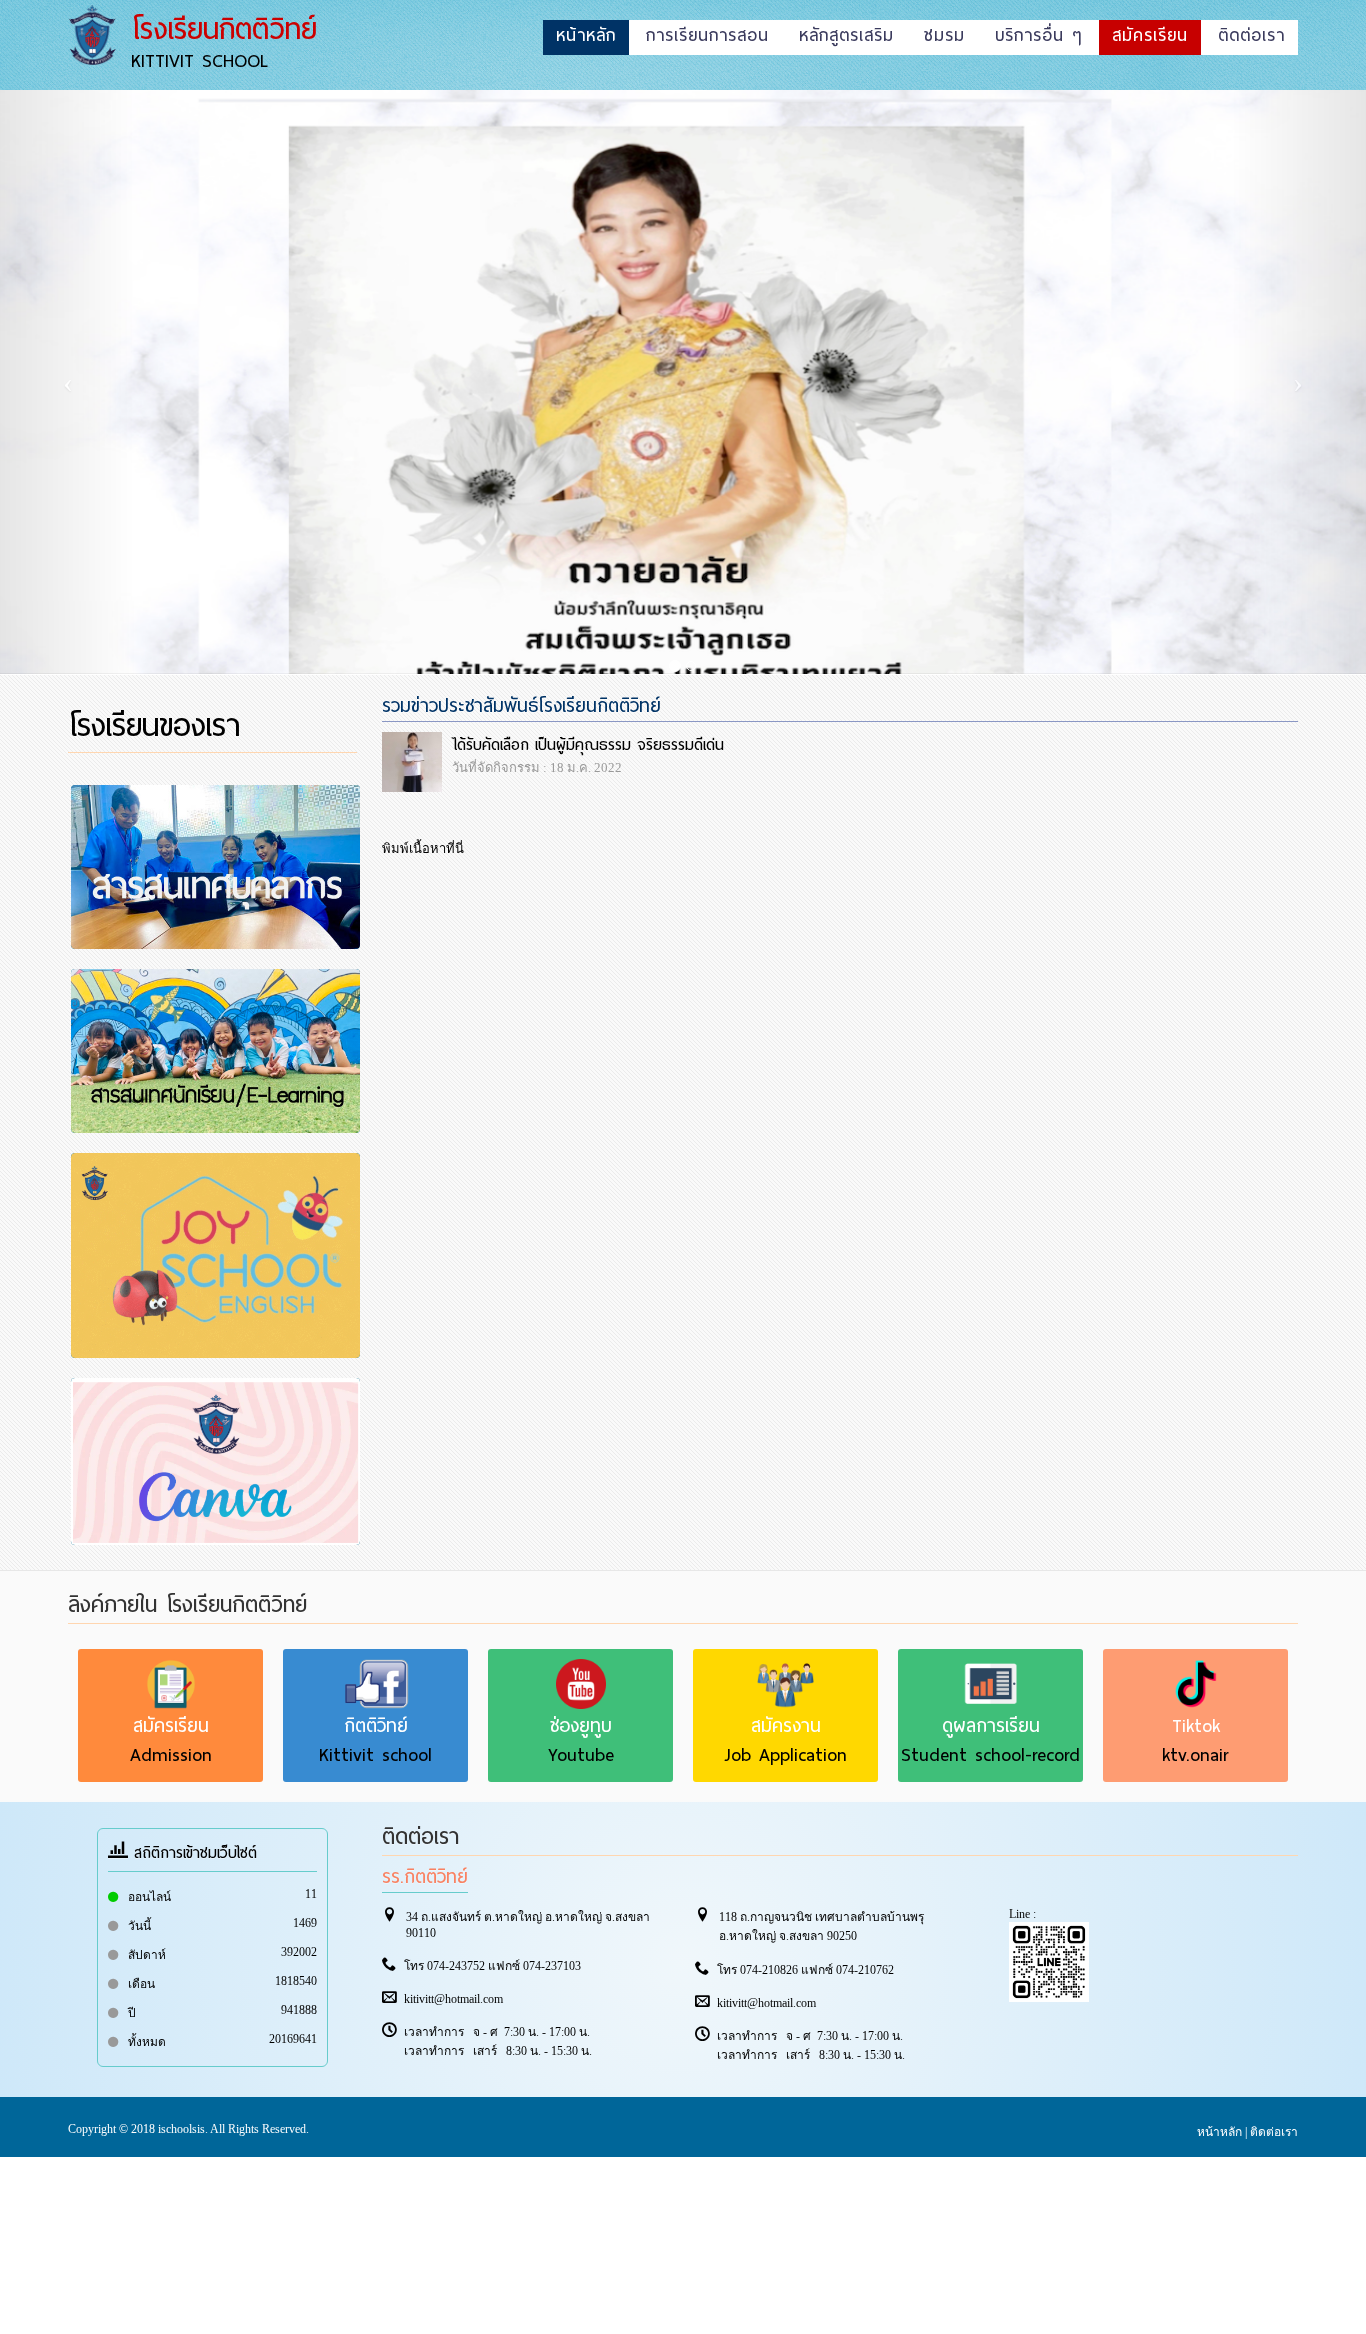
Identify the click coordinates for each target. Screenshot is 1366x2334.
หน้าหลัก (1219, 2132)
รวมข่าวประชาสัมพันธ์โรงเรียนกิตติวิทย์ (521, 705)
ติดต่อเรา (1274, 2132)
